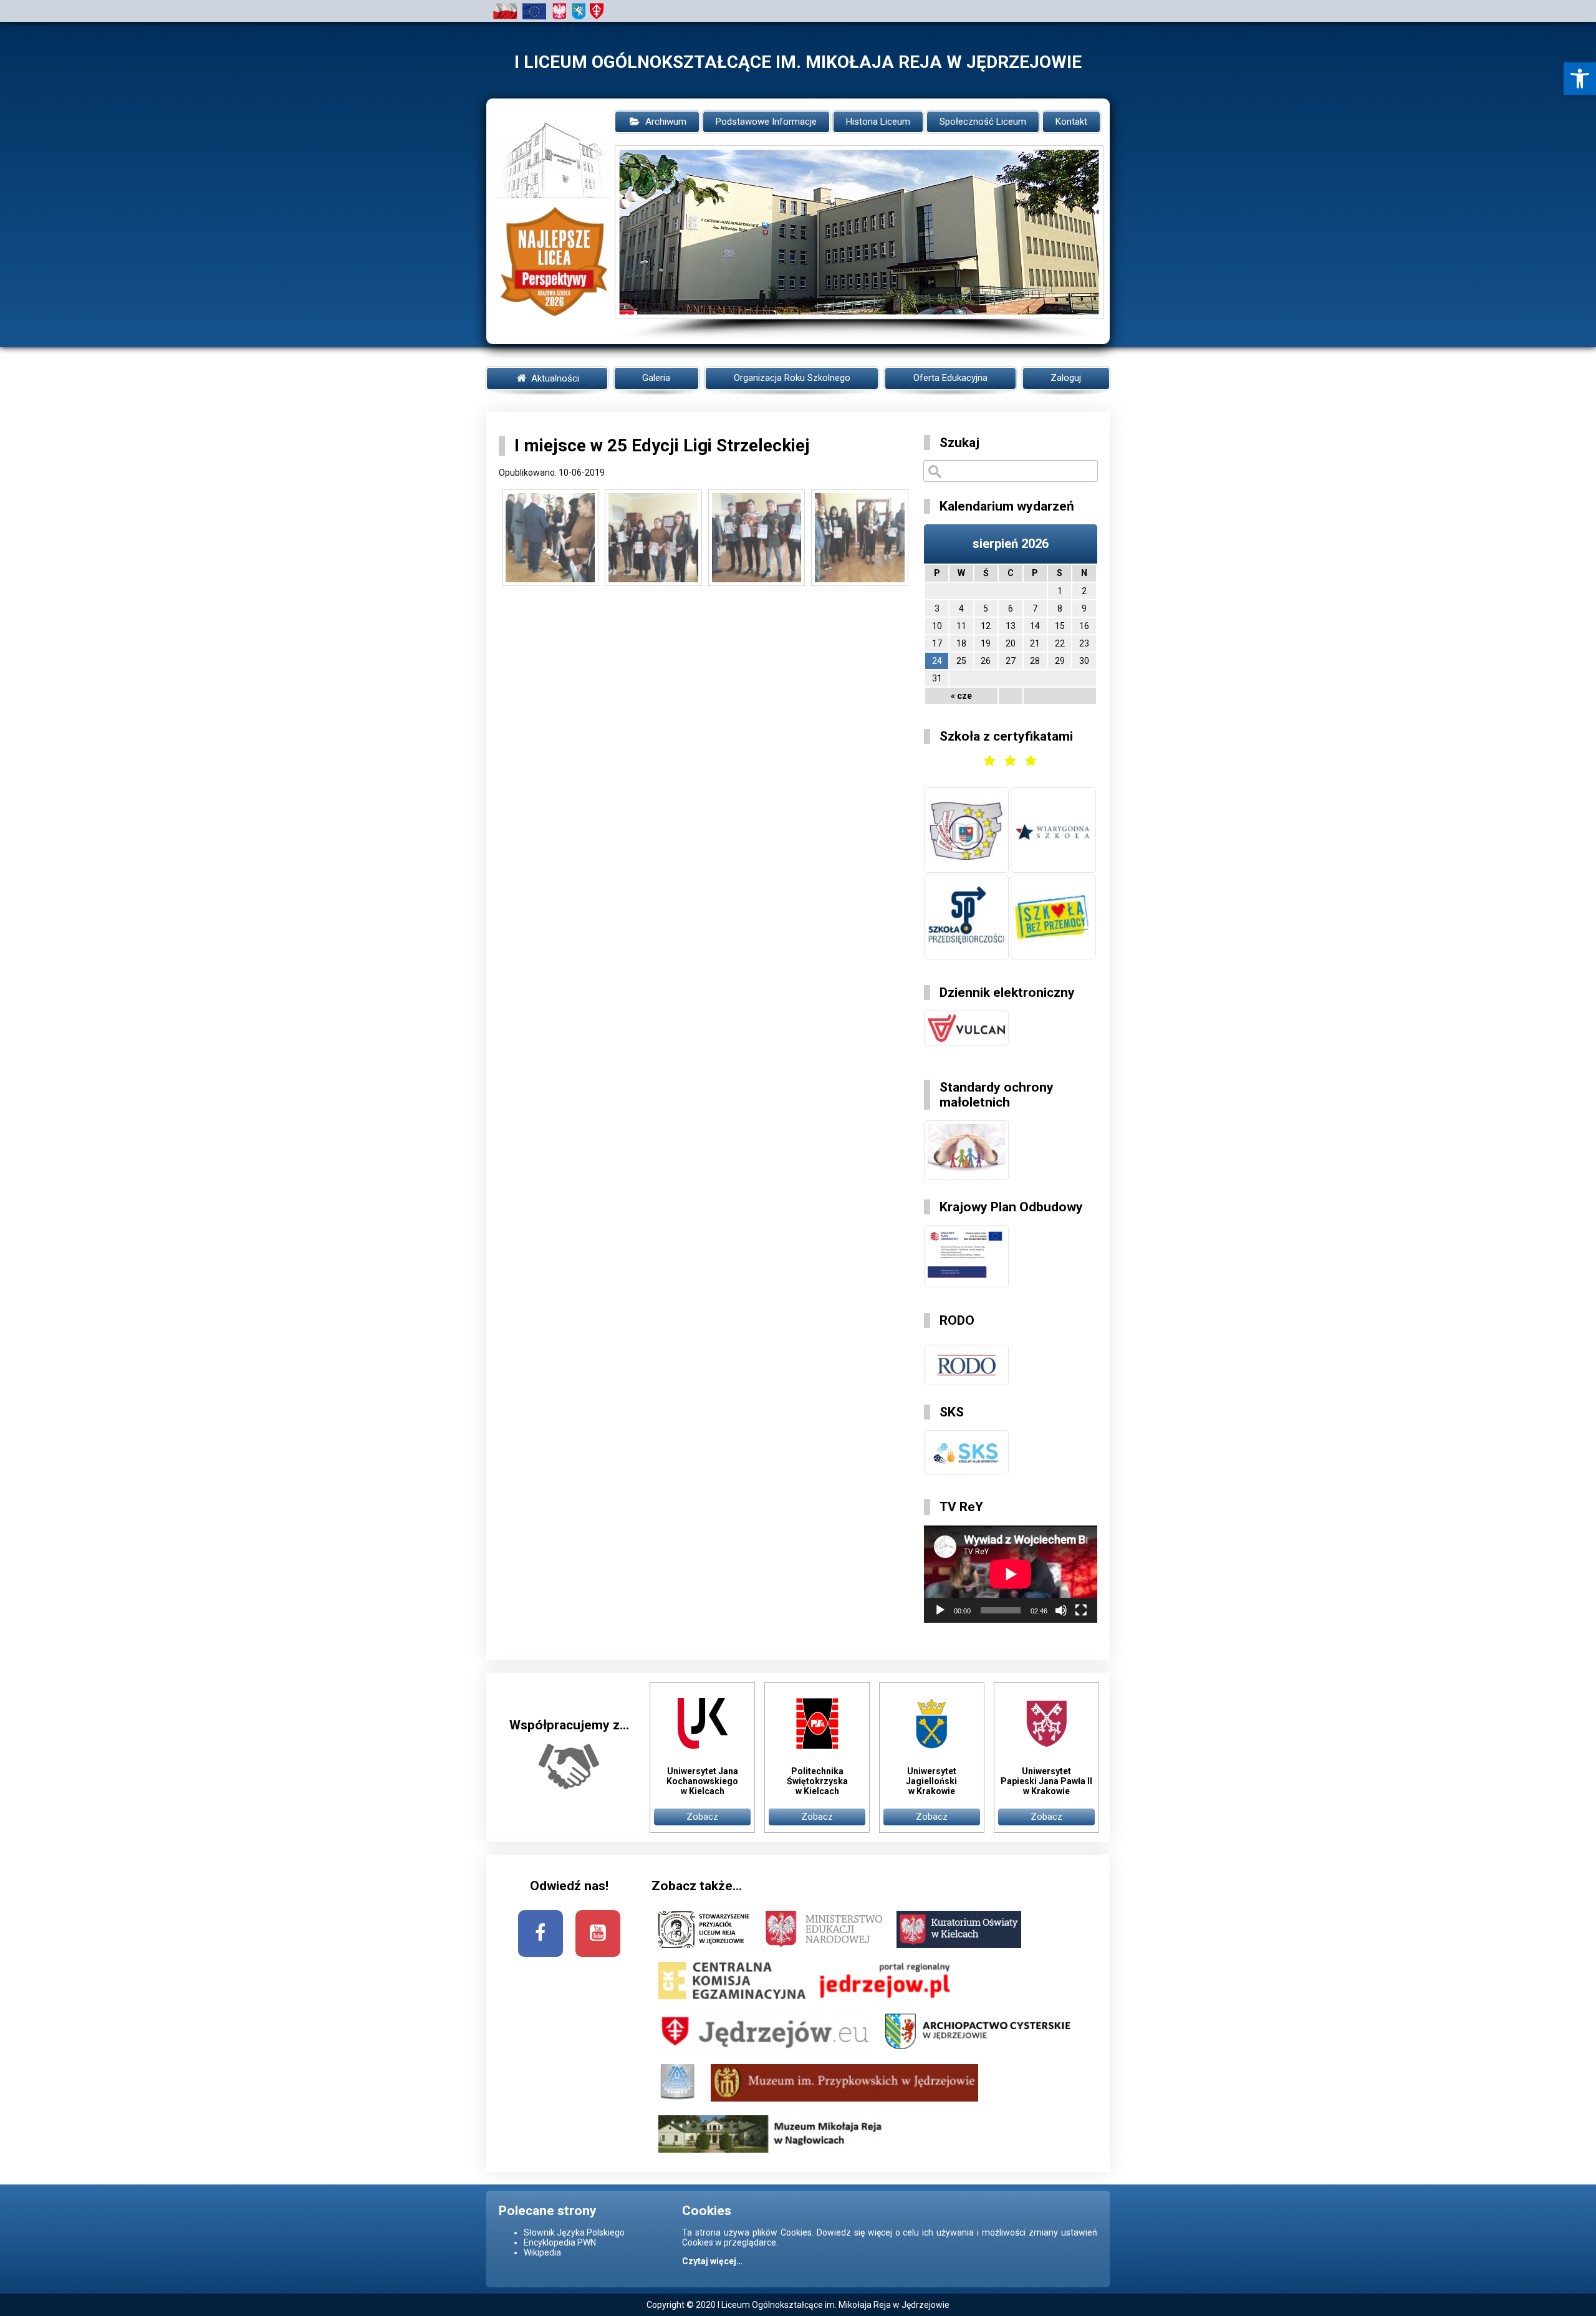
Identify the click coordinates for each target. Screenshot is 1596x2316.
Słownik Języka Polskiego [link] (574, 2232)
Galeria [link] (656, 378)
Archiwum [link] (666, 122)
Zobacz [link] (702, 1817)
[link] (1580, 79)
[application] (1011, 1574)
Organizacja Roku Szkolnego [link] (792, 378)
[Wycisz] (1061, 1610)
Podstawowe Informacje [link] (766, 122)
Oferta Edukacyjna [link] (950, 378)
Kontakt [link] (1071, 122)
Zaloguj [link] (1066, 378)
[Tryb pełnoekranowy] (1081, 1610)
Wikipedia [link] (542, 2252)
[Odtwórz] (940, 1610)
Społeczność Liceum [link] (983, 122)
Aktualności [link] (554, 378)
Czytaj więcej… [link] (712, 2261)
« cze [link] (961, 696)
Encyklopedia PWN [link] (560, 2242)
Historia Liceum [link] (878, 122)
